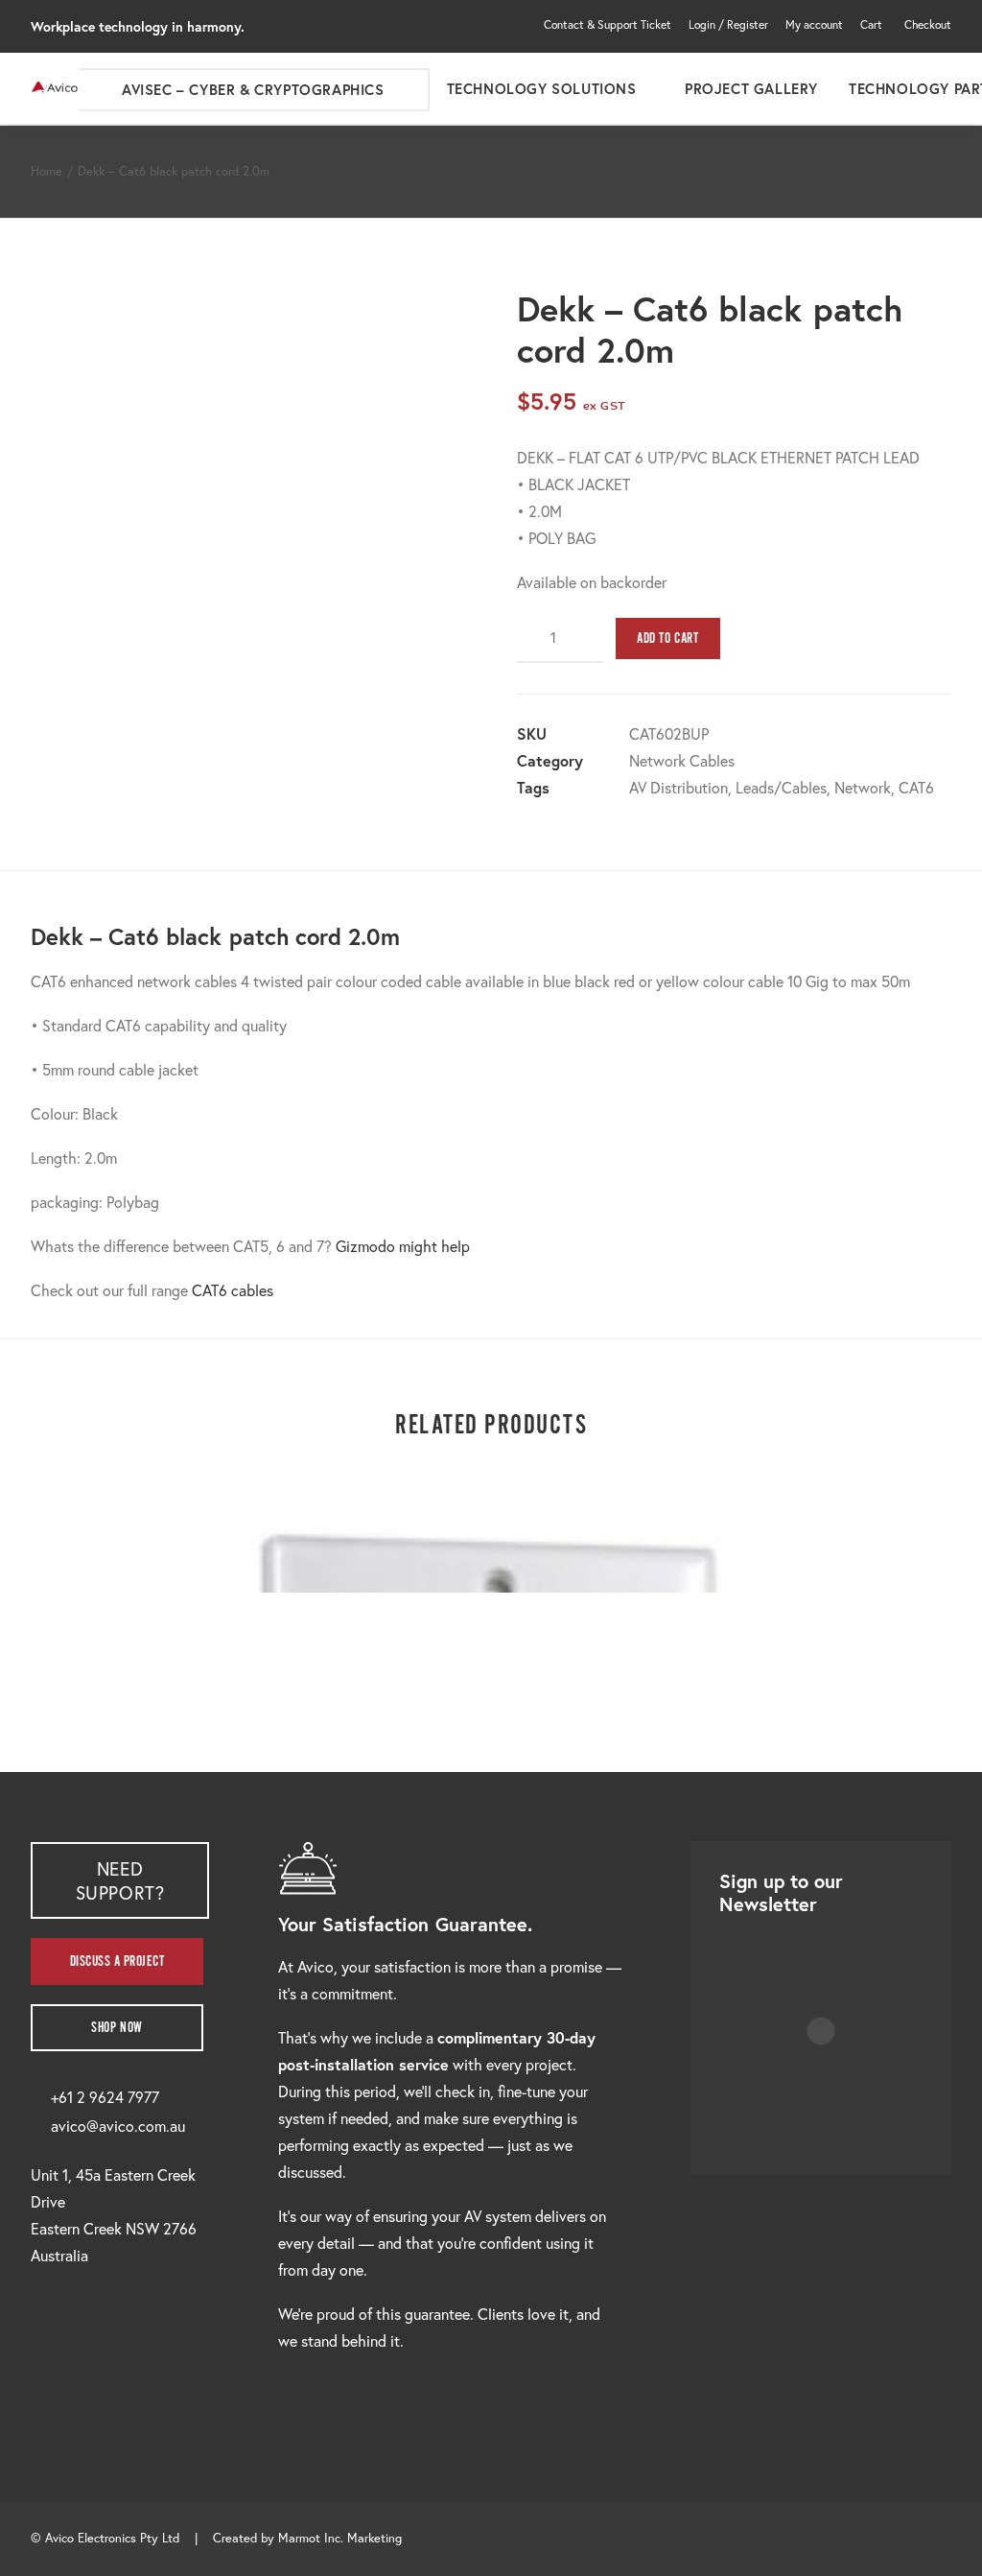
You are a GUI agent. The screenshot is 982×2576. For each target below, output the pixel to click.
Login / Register (728, 24)
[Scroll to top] (945, 2536)
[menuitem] (611, 24)
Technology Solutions (542, 88)
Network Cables (682, 760)
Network (863, 787)
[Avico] (55, 88)
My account (814, 24)
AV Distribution (678, 787)
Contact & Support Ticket (608, 24)
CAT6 (916, 787)
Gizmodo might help (403, 1246)
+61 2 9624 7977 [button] (105, 2097)
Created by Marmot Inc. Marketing (307, 2538)
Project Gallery (751, 88)
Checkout (928, 24)
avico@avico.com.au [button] (118, 2126)
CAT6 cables (233, 1290)
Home (47, 171)
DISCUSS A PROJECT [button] (117, 1962)
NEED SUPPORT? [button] (120, 1880)
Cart (871, 24)
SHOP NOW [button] (117, 2028)
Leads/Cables (781, 787)
